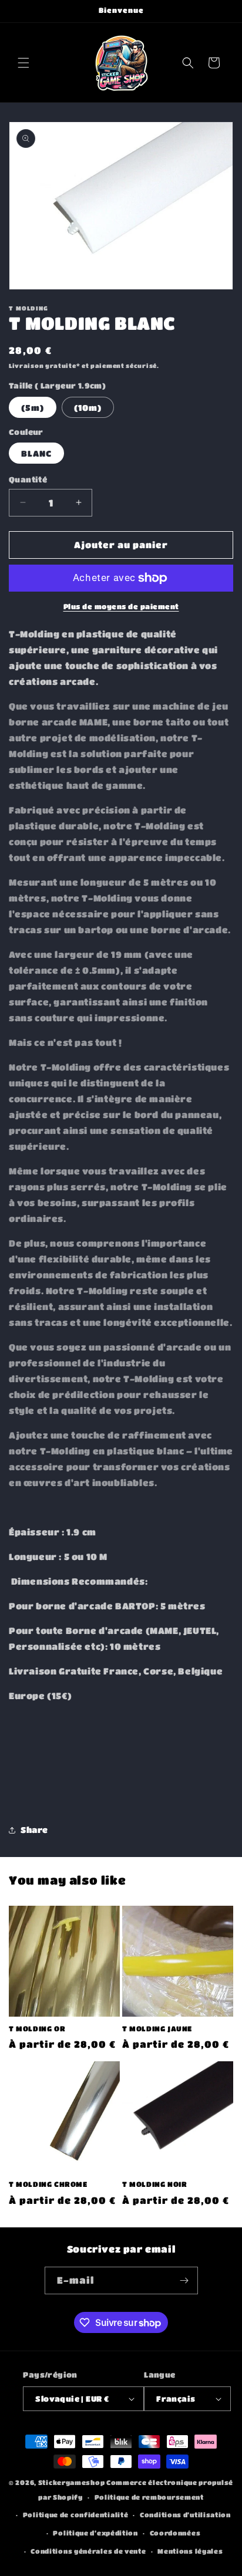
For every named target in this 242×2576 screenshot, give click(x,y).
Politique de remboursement (149, 2497)
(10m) (88, 407)
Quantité (28, 479)
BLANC (36, 453)
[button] (23, 63)
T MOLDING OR (37, 2028)
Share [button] (34, 1829)
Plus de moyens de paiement (121, 606)
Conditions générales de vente (88, 2551)
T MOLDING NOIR (154, 2184)
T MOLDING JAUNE (157, 2028)
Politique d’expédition (95, 2533)
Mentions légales (190, 2551)
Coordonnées (175, 2533)
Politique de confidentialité (76, 2515)
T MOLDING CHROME (48, 2184)
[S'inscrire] (184, 2280)
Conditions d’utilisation (185, 2515)
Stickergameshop (72, 2482)
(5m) (33, 407)
